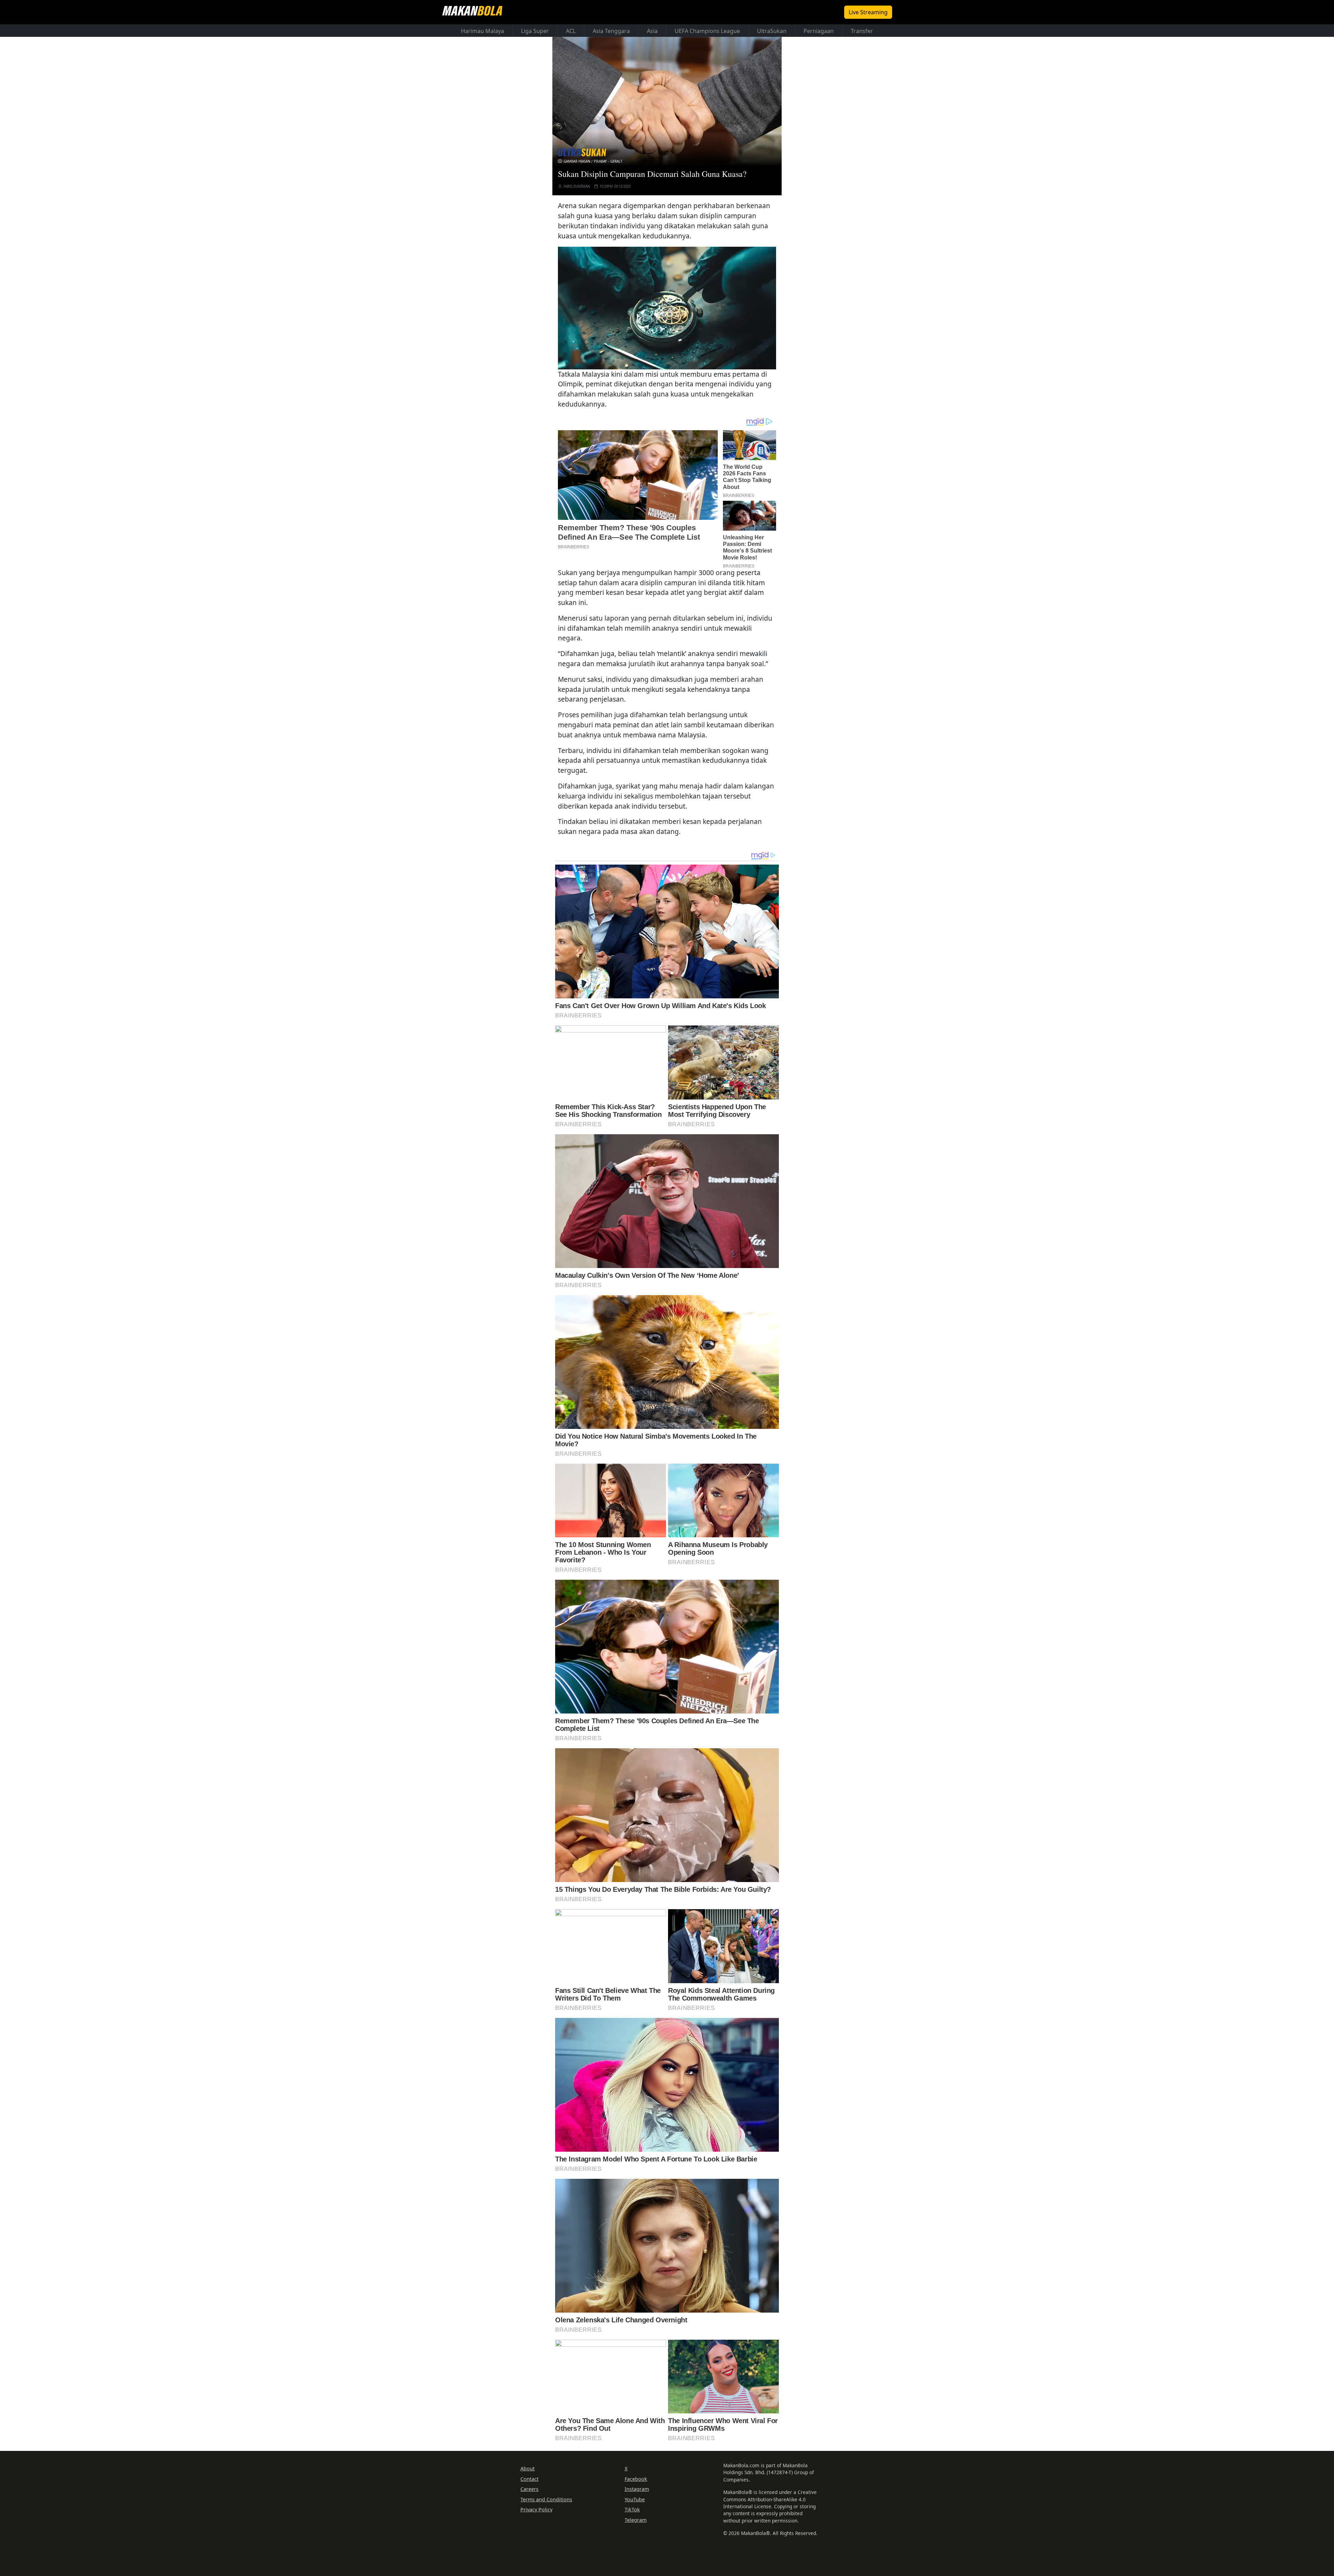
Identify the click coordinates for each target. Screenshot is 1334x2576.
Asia (652, 31)
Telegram (636, 2520)
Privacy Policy (536, 2509)
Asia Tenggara (611, 31)
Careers (529, 2489)
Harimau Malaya (483, 31)
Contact (529, 2479)
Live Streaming (868, 12)
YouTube (635, 2499)
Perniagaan (819, 31)
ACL (571, 31)
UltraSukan (772, 31)
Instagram (637, 2489)
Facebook (636, 2479)
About (528, 2468)
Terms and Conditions (546, 2499)
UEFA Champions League (707, 31)
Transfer (862, 31)
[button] (667, 308)
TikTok (632, 2509)
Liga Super (535, 31)
